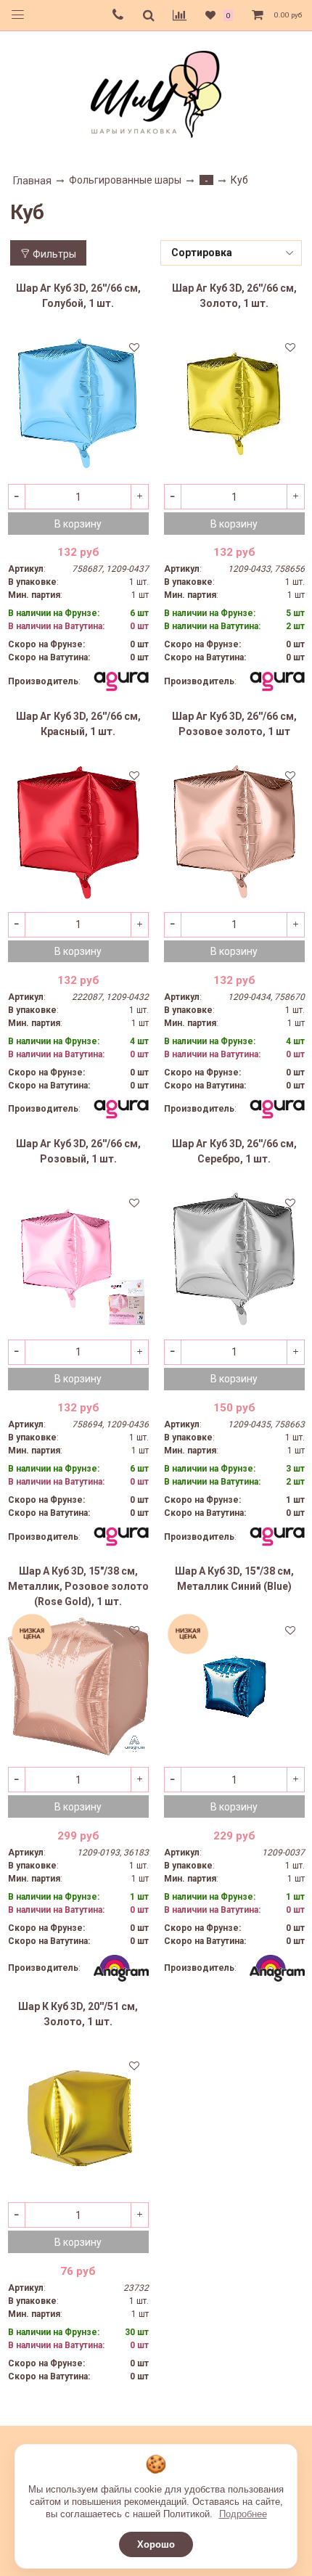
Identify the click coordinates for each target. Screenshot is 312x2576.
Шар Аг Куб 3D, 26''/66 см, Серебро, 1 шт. (234, 1151)
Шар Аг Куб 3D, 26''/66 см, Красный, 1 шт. (78, 724)
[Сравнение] (180, 15)
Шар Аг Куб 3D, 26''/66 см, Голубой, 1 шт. (78, 296)
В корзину (78, 524)
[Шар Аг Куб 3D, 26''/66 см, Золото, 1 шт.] (234, 403)
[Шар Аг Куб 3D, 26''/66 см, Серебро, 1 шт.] (234, 1259)
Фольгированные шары (125, 180)
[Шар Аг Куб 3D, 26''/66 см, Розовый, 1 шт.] (78, 1259)
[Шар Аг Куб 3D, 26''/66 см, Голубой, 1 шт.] (78, 403)
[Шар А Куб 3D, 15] (78, 1686)
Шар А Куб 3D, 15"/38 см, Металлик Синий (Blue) (234, 1579)
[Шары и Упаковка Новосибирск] (156, 93)
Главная (32, 181)
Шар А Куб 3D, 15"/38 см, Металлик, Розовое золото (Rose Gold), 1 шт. (78, 1586)
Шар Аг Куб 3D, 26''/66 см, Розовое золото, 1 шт (234, 724)
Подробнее (243, 2514)
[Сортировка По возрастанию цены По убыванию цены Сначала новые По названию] (231, 253)
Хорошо (156, 2544)
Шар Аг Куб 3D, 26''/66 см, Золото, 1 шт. (234, 296)
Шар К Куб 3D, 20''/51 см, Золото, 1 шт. (78, 2014)
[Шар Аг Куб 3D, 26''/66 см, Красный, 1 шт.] (78, 832)
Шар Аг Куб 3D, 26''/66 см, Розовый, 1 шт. (78, 1151)
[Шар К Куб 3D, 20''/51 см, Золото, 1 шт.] (78, 2122)
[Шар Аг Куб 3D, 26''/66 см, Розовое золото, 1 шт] (234, 832)
